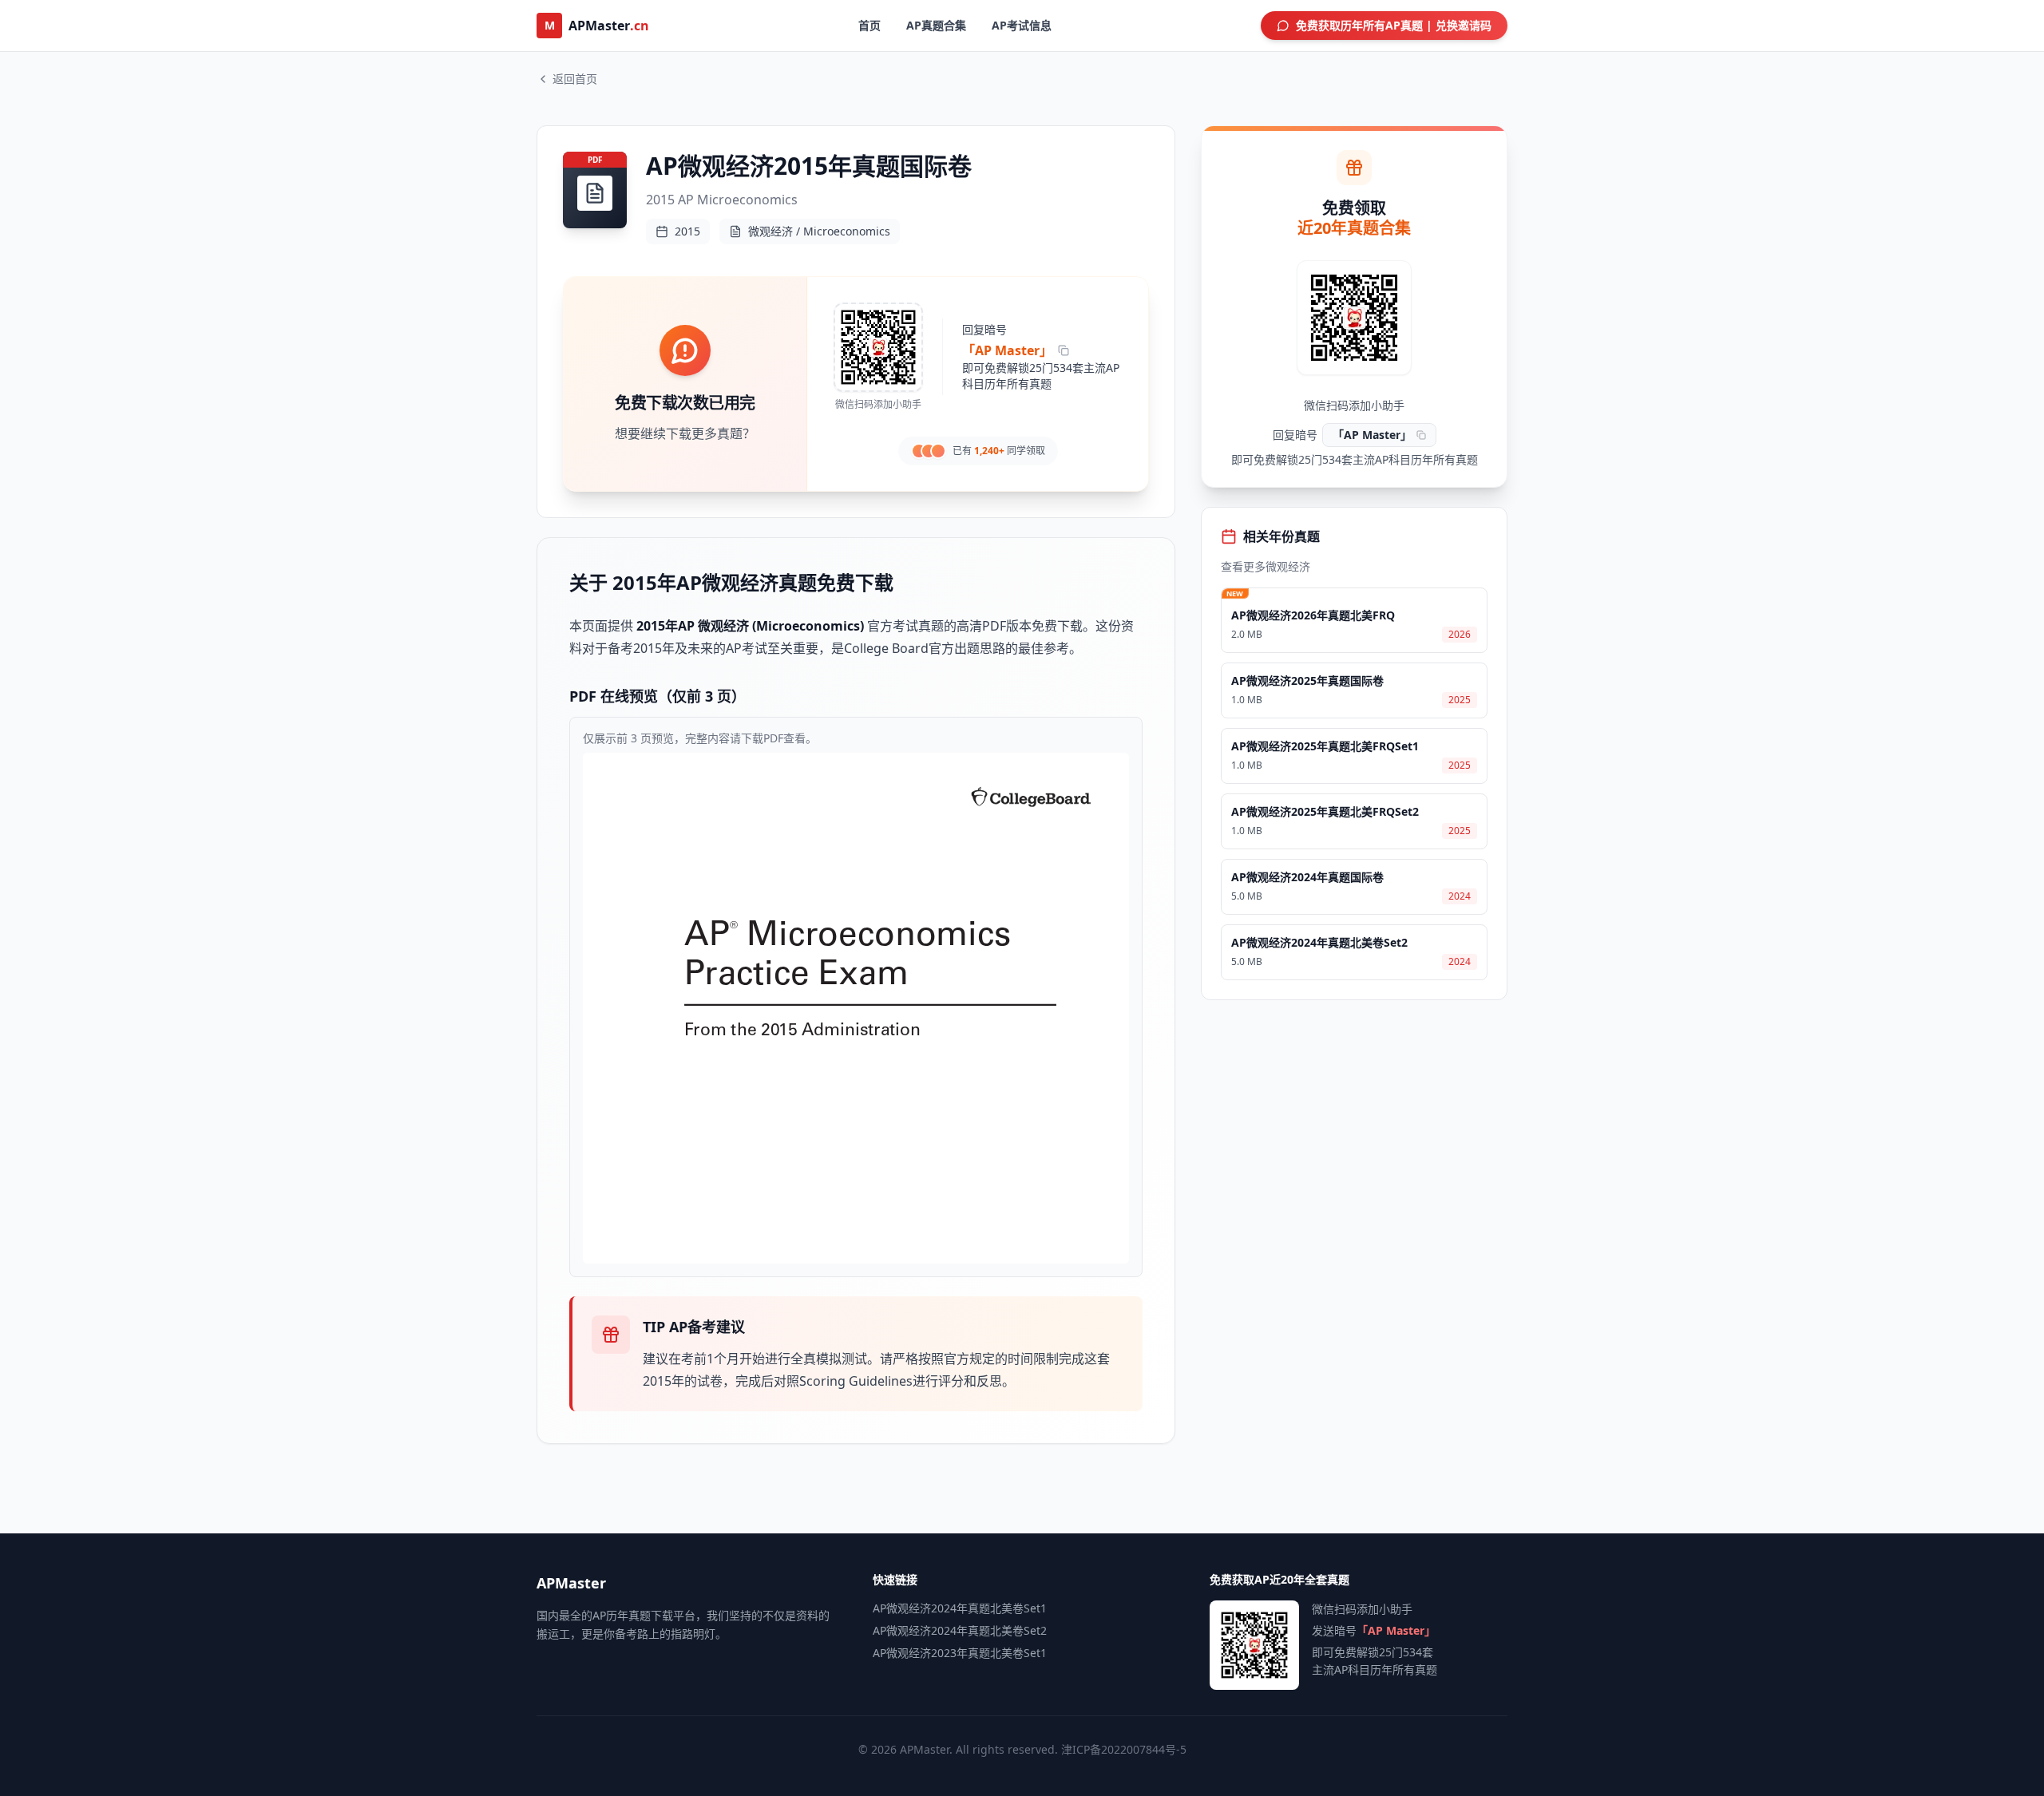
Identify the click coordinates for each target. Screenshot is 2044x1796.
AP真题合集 (936, 25)
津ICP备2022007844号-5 (1124, 1749)
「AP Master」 (1007, 350)
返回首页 (575, 79)
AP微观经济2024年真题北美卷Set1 (960, 1608)
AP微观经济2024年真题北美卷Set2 (960, 1630)
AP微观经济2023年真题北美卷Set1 (960, 1653)
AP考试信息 (1022, 25)
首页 (869, 25)
